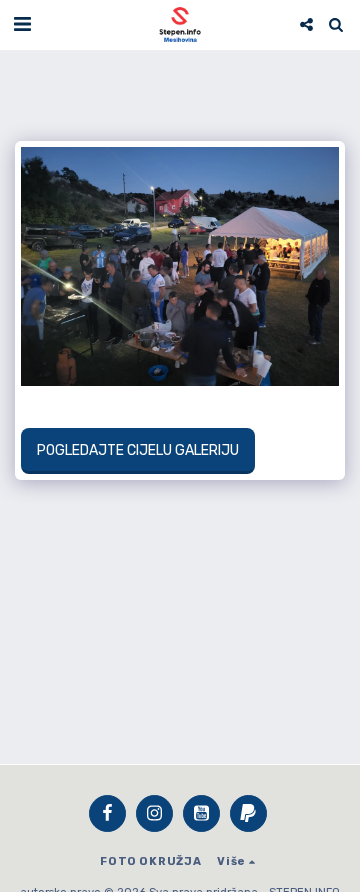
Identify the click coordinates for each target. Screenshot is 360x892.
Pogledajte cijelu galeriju (137, 450)
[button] (22, 24)
